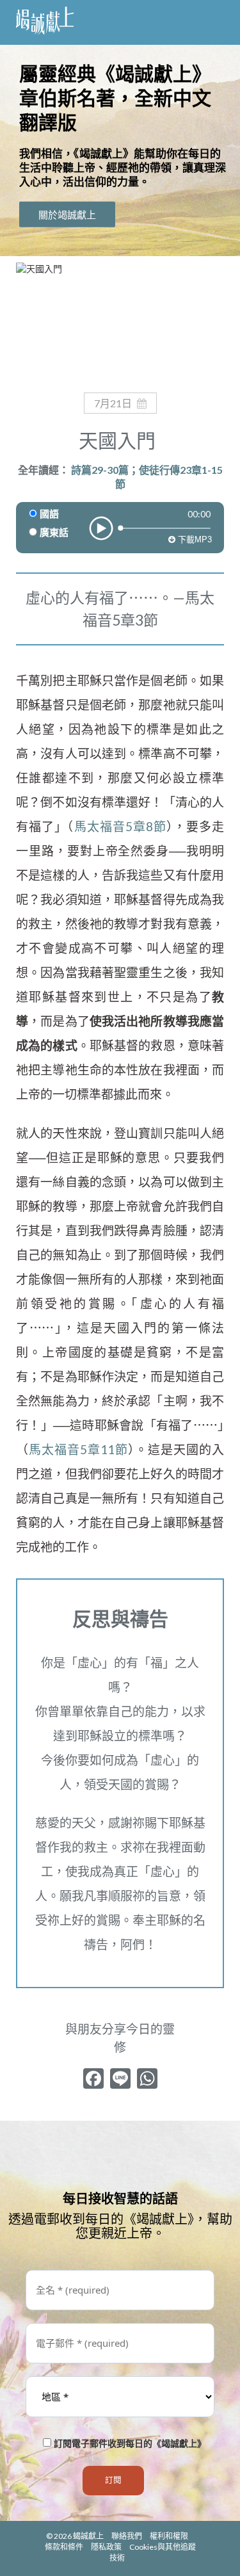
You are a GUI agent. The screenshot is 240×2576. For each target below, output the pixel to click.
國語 (49, 514)
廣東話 (54, 533)
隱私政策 (106, 2547)
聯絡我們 (127, 2536)
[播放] (101, 528)
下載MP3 (194, 539)
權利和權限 (169, 2536)
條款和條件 (64, 2547)
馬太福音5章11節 (78, 1449)
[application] (120, 514)
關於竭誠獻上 (67, 215)
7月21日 (113, 403)
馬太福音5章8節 (120, 826)
